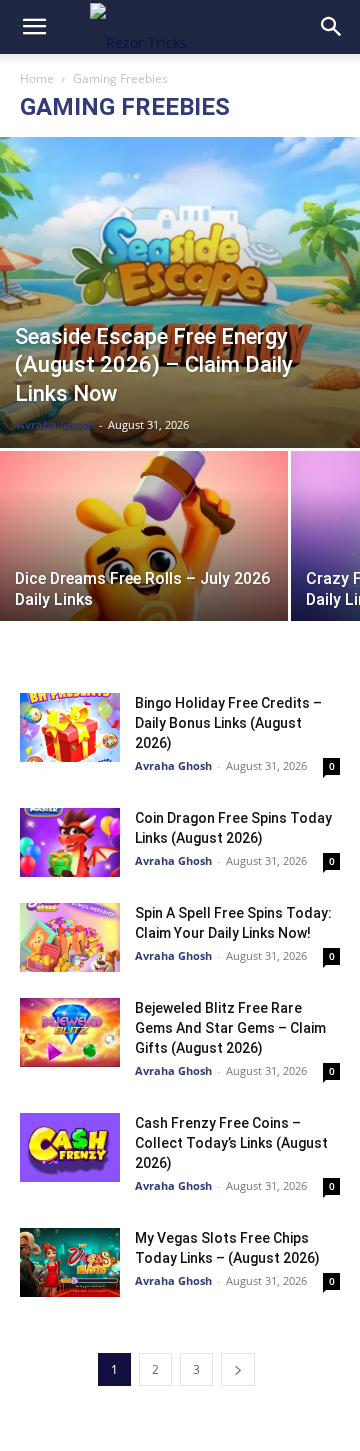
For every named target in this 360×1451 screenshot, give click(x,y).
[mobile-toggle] (34, 27)
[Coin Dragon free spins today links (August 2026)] (70, 842)
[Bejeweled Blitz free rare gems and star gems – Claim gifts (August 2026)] (70, 1032)
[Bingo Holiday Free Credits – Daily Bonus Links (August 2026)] (70, 727)
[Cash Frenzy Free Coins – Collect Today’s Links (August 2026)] (70, 1147)
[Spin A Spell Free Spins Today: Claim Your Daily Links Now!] (70, 937)
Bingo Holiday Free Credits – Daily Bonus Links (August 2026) (228, 723)
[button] (332, 27)
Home (37, 78)
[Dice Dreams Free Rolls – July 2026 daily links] (144, 558)
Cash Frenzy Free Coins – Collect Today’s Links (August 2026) (231, 1143)
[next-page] (238, 1369)
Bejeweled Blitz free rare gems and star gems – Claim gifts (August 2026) (230, 1028)
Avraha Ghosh (55, 424)
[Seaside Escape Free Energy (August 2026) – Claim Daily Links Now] (180, 292)
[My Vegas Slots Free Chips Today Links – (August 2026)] (70, 1262)
